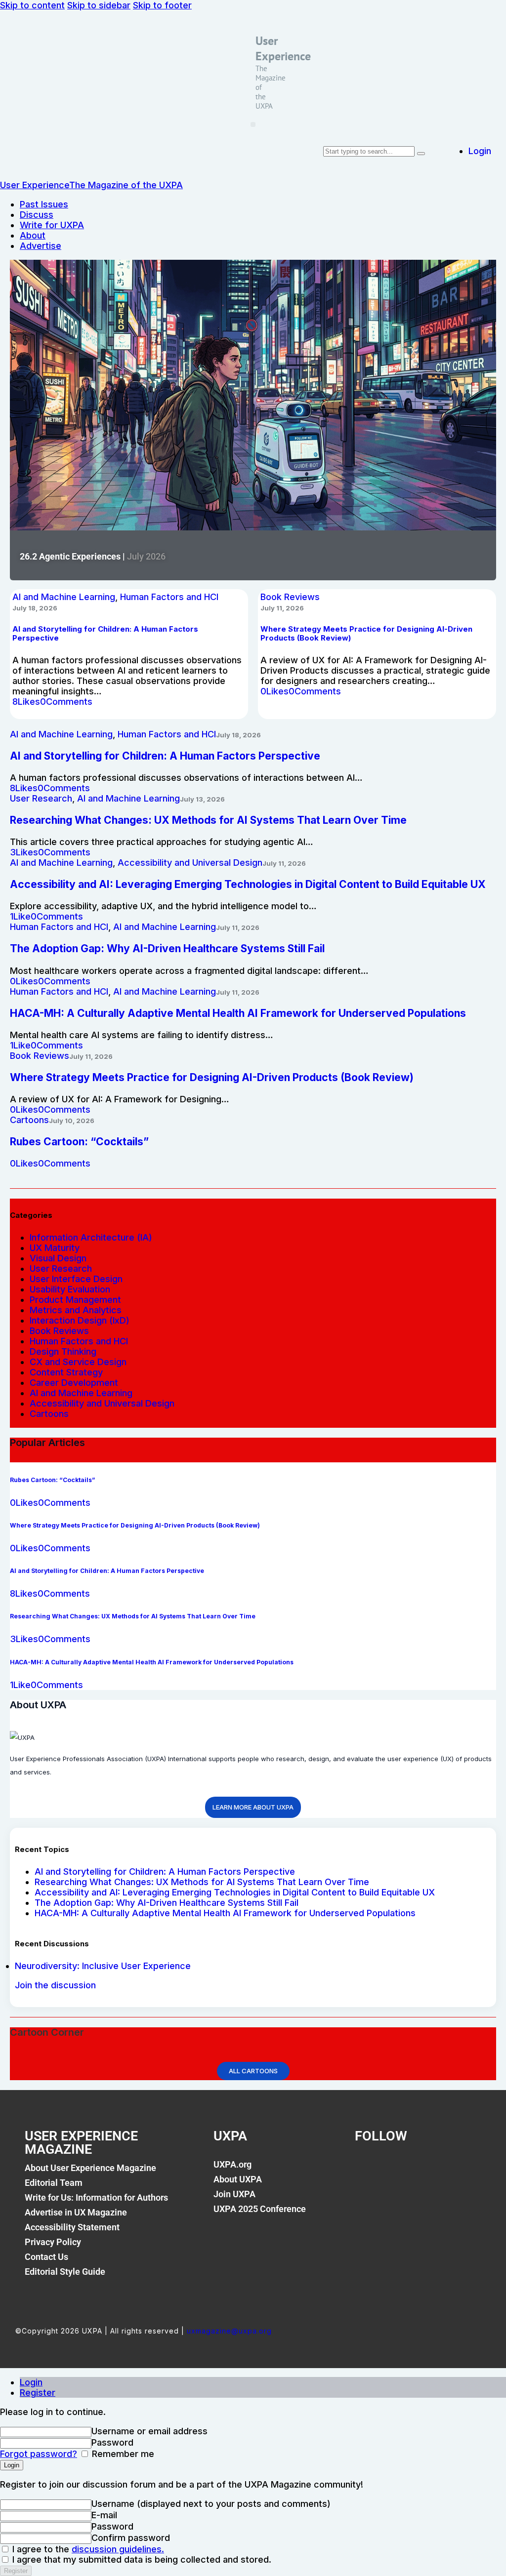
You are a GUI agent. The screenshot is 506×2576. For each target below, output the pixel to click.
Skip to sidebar (99, 5)
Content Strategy (66, 1372)
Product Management (75, 1300)
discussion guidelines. (118, 2549)
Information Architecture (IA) (91, 1237)
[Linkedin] (431, 2170)
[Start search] (421, 154)
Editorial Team (54, 2183)
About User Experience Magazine (90, 2168)
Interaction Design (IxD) (80, 1320)
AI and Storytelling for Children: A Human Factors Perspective (165, 1872)
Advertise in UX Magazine (76, 2212)
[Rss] (463, 2170)
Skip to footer (162, 5)
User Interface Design (76, 1279)
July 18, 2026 (35, 608)
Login (31, 2382)
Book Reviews (290, 597)
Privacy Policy (53, 2242)
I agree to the (87, 2549)
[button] (253, 124)
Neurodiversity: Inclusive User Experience (103, 1966)
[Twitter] (399, 2170)
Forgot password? (39, 2454)
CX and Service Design (78, 1362)
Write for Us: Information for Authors (96, 2197)
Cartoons (29, 1120)
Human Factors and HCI (169, 597)
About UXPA (238, 2179)
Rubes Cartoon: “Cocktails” (79, 1142)
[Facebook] (367, 2170)
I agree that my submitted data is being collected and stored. (141, 2559)
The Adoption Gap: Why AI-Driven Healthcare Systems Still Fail (167, 1903)
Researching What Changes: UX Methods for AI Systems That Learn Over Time (202, 1882)
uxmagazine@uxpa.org (229, 2331)
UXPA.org (232, 2164)
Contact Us (46, 2257)
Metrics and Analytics (76, 1310)
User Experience (283, 48)
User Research (41, 798)
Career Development (74, 1383)
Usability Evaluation (70, 1289)
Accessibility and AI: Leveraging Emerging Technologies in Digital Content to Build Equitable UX (235, 1892)
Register (38, 2393)
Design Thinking (63, 1351)
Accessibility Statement (72, 2227)
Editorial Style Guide (65, 2272)
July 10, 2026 (72, 1121)
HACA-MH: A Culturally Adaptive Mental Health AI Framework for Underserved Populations (225, 1913)
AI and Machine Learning (64, 597)
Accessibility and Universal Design (190, 863)
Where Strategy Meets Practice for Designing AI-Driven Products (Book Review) (212, 1077)
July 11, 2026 (282, 608)
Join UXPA (234, 2194)
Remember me (122, 2454)
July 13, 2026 (202, 799)
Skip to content (32, 5)
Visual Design (58, 1258)
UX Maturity (55, 1248)
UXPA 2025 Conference (260, 2209)
